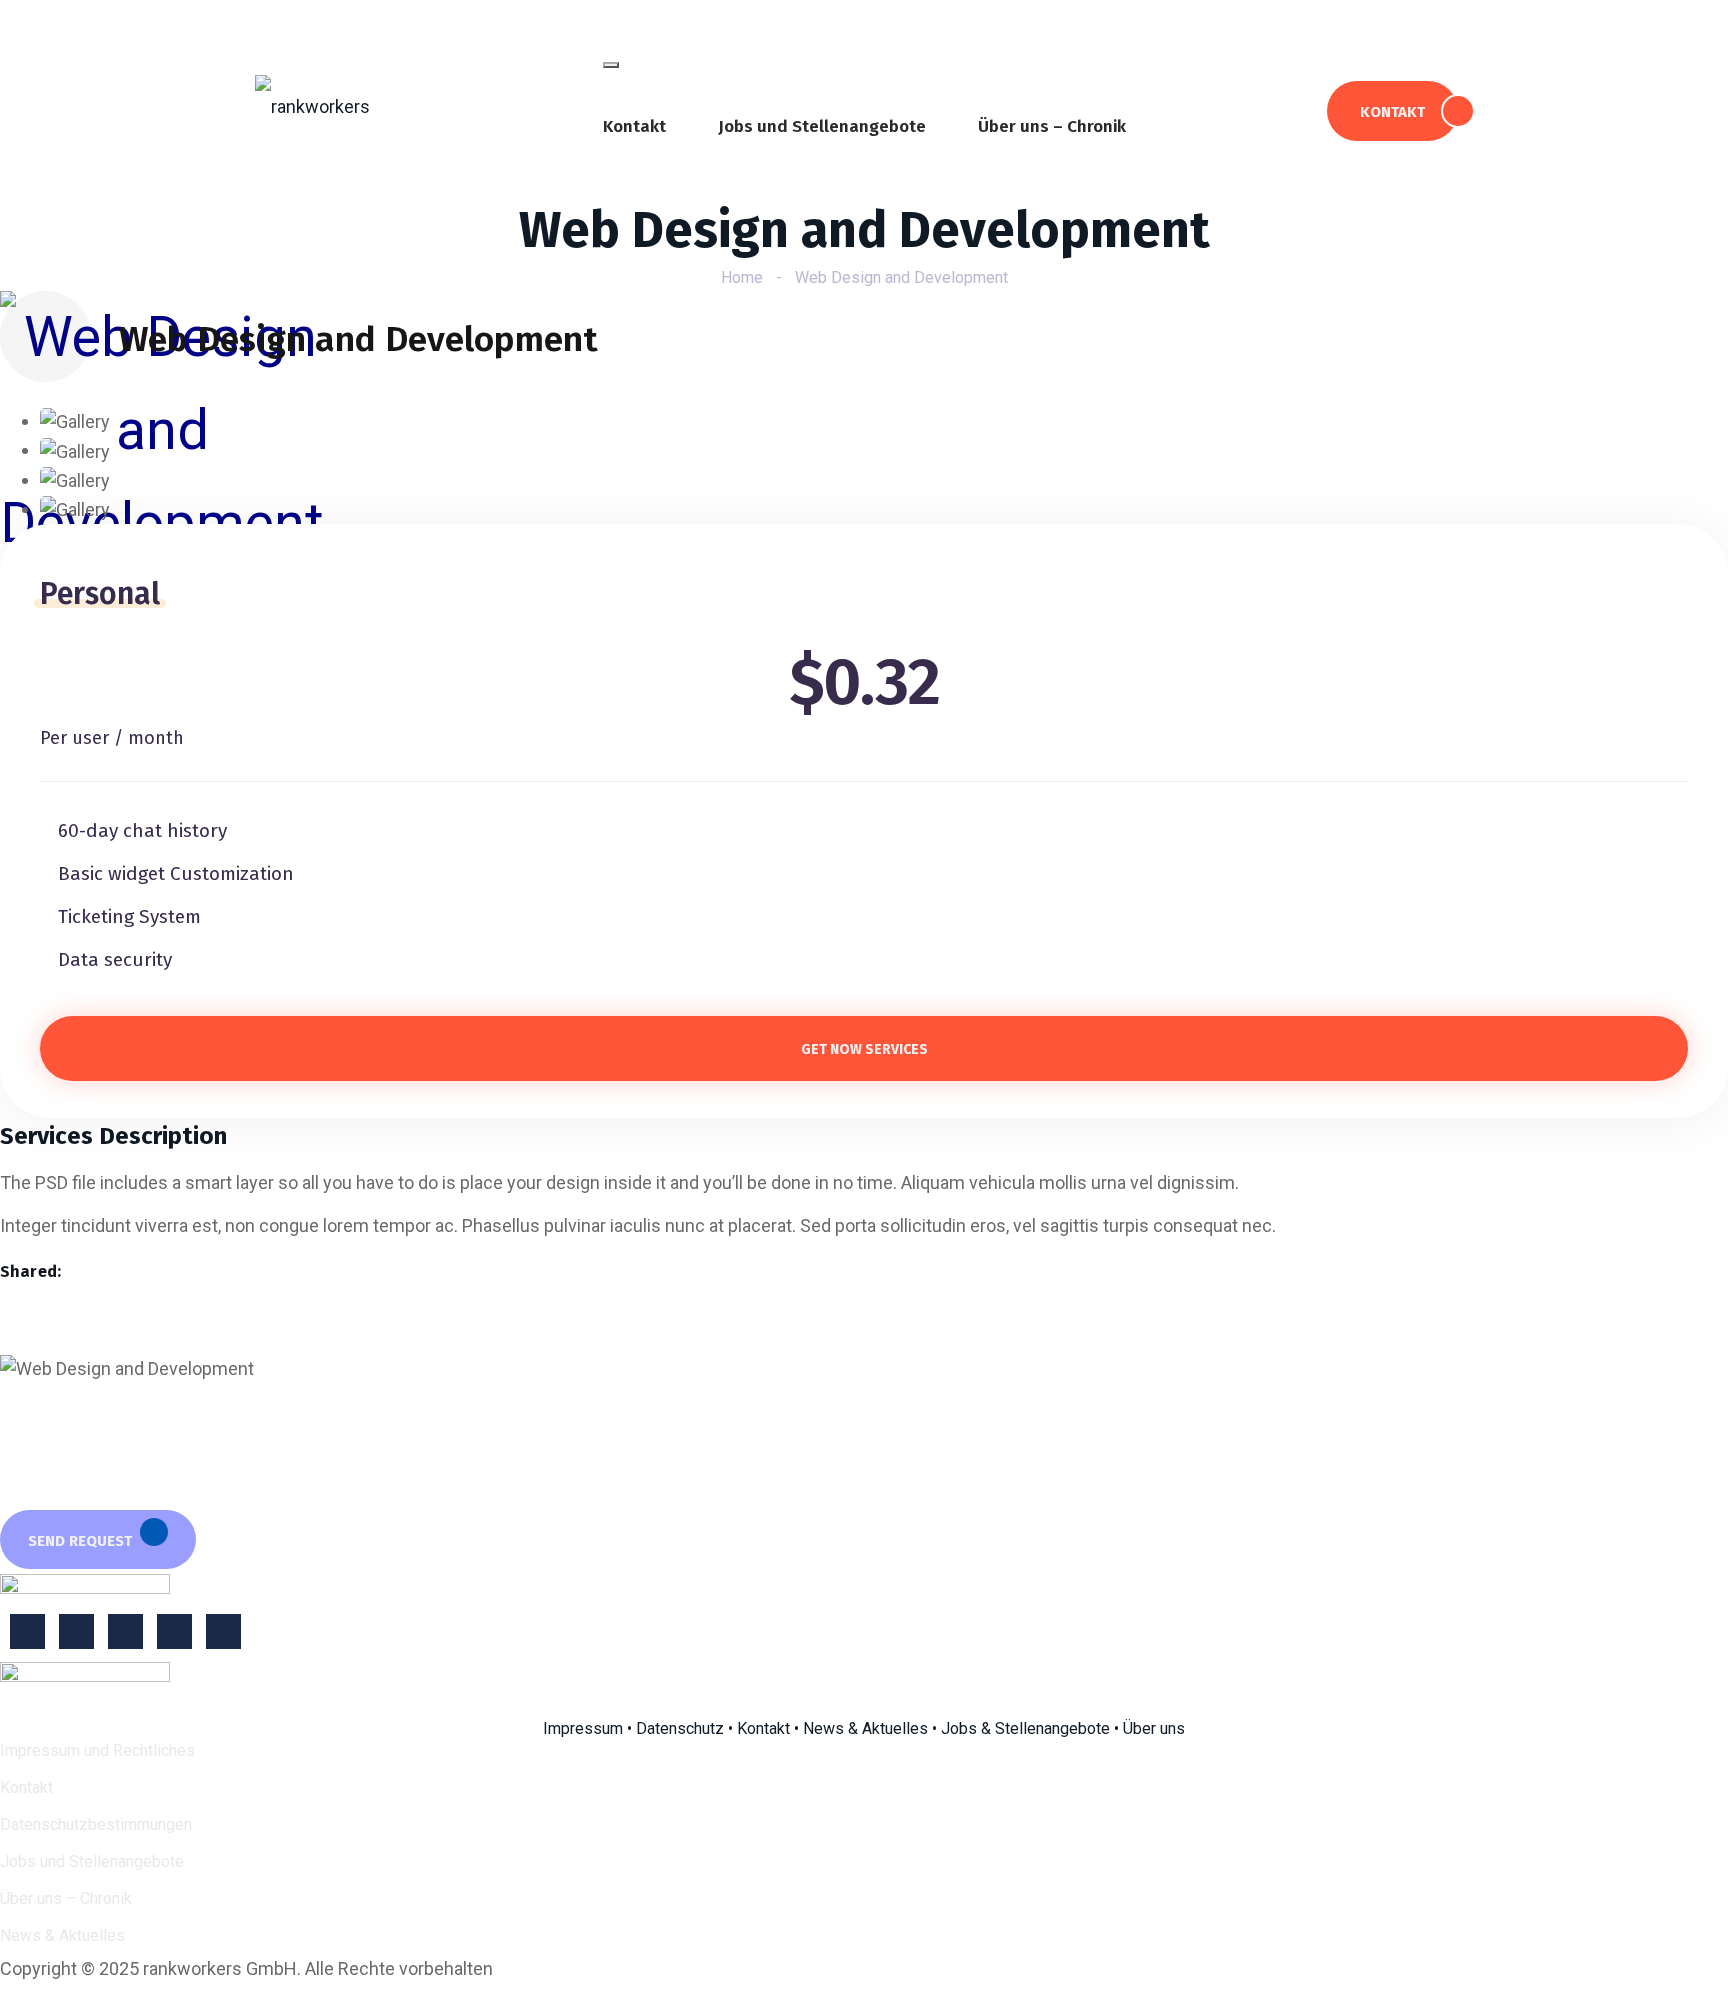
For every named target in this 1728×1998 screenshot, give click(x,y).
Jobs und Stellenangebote (822, 127)
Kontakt (634, 127)
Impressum (583, 1728)
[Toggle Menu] (611, 65)
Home (742, 277)
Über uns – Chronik (1052, 127)
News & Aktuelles (865, 1728)
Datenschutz (680, 1728)
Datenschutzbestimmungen (96, 1824)
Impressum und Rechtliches (97, 1750)
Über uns (1154, 1728)
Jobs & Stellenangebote (1025, 1728)
